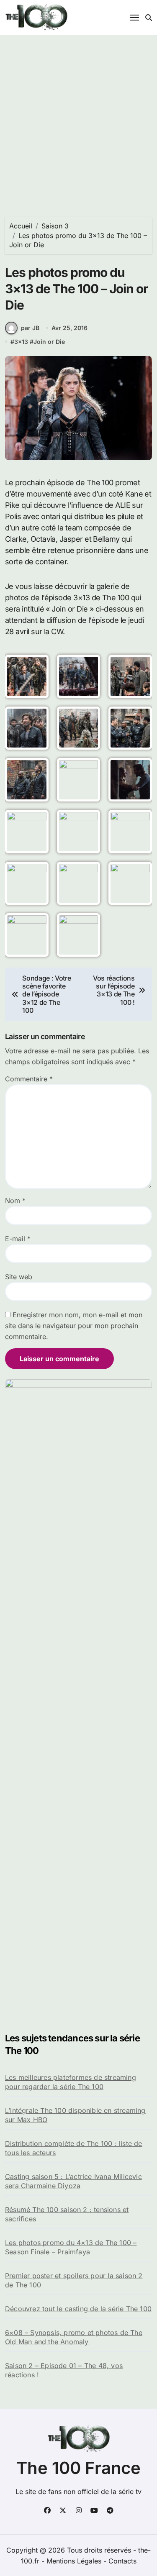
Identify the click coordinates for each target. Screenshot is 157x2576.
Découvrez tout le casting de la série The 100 (78, 2309)
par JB (30, 328)
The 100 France (78, 2468)
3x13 (21, 342)
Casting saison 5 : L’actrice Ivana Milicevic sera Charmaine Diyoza (73, 2181)
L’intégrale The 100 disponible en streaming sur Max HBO (75, 2115)
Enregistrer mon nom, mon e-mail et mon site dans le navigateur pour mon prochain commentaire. (74, 1326)
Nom (15, 1201)
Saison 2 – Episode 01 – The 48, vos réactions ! (64, 2370)
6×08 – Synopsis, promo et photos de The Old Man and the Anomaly (74, 2337)
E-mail (18, 1239)
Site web (19, 1277)
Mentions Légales (75, 2561)
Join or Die (49, 342)
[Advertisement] (78, 118)
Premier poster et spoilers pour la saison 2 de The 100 (74, 2280)
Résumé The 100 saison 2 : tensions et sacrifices (67, 2214)
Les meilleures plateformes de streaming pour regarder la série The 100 (71, 2082)
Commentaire (29, 1079)
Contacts (122, 2561)
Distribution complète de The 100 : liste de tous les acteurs (74, 2148)
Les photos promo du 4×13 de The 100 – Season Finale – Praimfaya (71, 2247)
